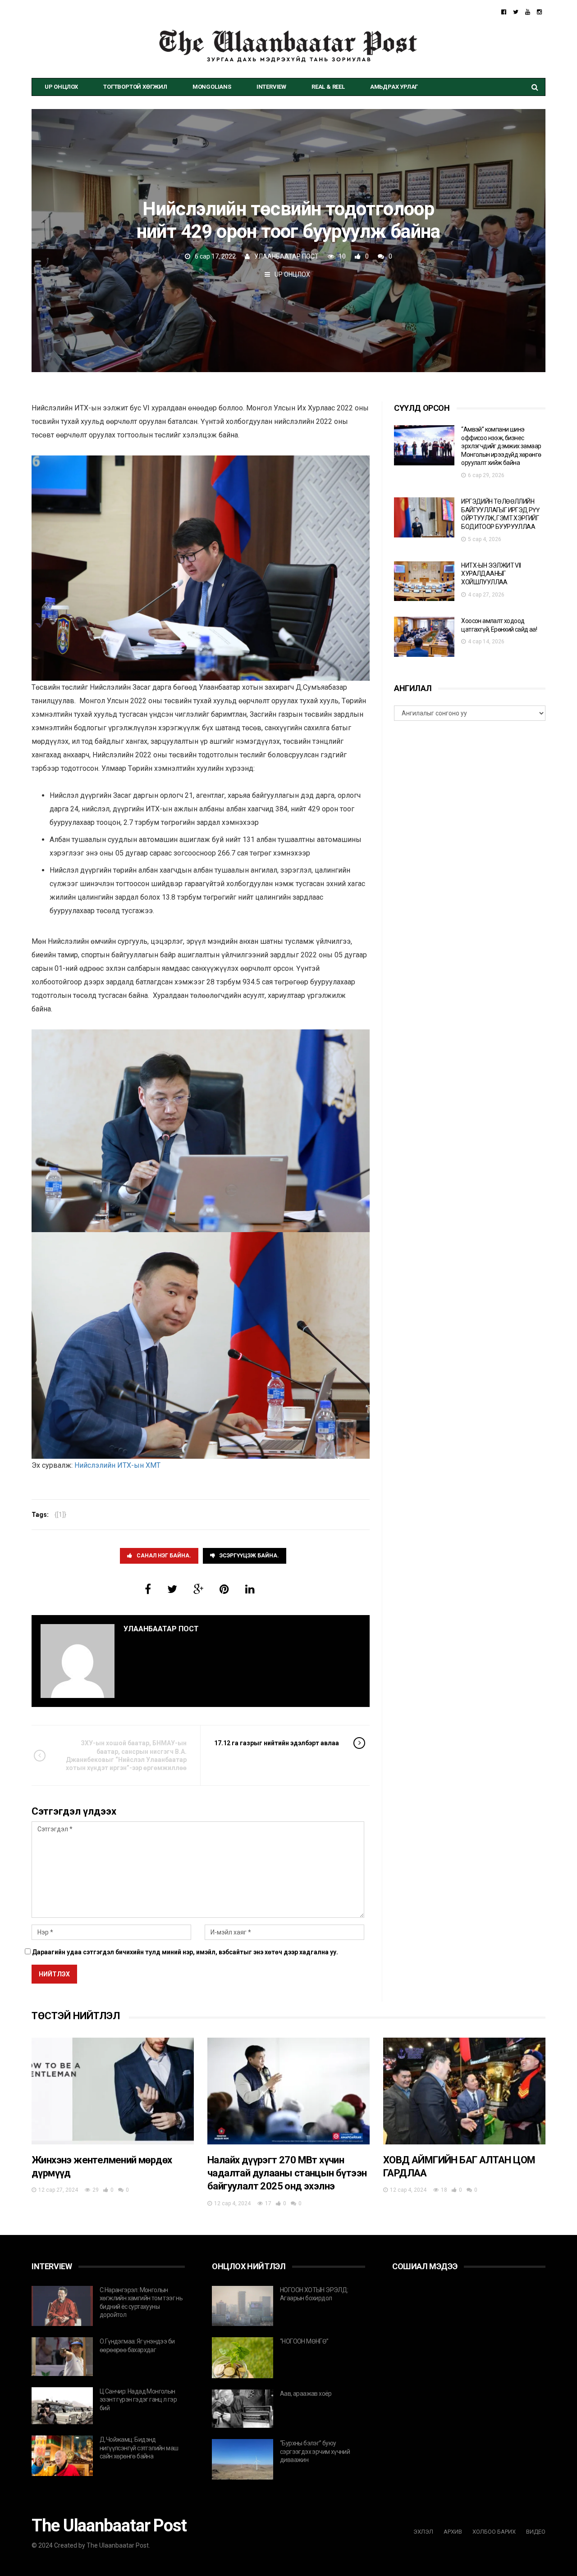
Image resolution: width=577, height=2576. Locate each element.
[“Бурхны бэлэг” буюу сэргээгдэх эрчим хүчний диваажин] (243, 2459)
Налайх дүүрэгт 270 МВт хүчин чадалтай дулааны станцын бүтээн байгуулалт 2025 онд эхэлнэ (287, 2173)
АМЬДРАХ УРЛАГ (394, 87)
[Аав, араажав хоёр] (243, 2409)
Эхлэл (423, 2532)
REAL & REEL (328, 87)
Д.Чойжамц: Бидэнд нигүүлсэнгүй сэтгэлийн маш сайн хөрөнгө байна (139, 2448)
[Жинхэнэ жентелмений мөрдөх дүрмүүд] (113, 2091)
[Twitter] (516, 12)
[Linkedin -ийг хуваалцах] (250, 1589)
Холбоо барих (494, 2532)
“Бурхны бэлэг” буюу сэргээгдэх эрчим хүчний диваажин (315, 2451)
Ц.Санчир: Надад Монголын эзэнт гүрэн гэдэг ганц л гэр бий (138, 2400)
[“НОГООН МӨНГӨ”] (243, 2358)
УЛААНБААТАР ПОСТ (286, 256)
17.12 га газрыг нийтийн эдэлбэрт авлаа (277, 1743)
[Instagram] (539, 12)
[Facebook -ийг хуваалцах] (148, 1589)
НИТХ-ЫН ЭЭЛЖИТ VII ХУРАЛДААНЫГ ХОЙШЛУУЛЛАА (491, 574)
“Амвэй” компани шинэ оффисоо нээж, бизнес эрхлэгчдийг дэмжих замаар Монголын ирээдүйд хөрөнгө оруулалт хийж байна (501, 446)
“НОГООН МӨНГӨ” (304, 2341)
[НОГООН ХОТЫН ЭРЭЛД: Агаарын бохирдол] (243, 2306)
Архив (453, 2532)
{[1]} (60, 1515)
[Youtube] (528, 12)
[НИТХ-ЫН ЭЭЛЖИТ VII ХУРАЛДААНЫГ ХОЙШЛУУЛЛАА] (424, 581)
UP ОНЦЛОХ (61, 87)
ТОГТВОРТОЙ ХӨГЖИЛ (135, 87)
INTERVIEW (271, 87)
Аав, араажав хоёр (306, 2394)
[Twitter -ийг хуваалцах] (172, 1589)
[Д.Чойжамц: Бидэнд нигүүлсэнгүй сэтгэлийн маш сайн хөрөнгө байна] (62, 2456)
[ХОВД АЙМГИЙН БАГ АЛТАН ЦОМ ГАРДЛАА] (464, 2091)
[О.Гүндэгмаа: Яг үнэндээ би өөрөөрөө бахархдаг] (62, 2357)
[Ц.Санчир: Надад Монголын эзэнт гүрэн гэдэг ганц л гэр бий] (62, 2406)
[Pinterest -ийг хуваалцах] (224, 1589)
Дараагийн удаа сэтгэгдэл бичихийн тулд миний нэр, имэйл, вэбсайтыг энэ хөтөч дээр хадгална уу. (185, 1952)
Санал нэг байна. (164, 1556)
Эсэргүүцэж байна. (249, 1556)
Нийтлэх (54, 1974)
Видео (536, 2532)
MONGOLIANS (212, 87)
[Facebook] (504, 12)
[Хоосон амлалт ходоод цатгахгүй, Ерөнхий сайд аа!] (424, 637)
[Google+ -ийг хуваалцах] (198, 1589)
